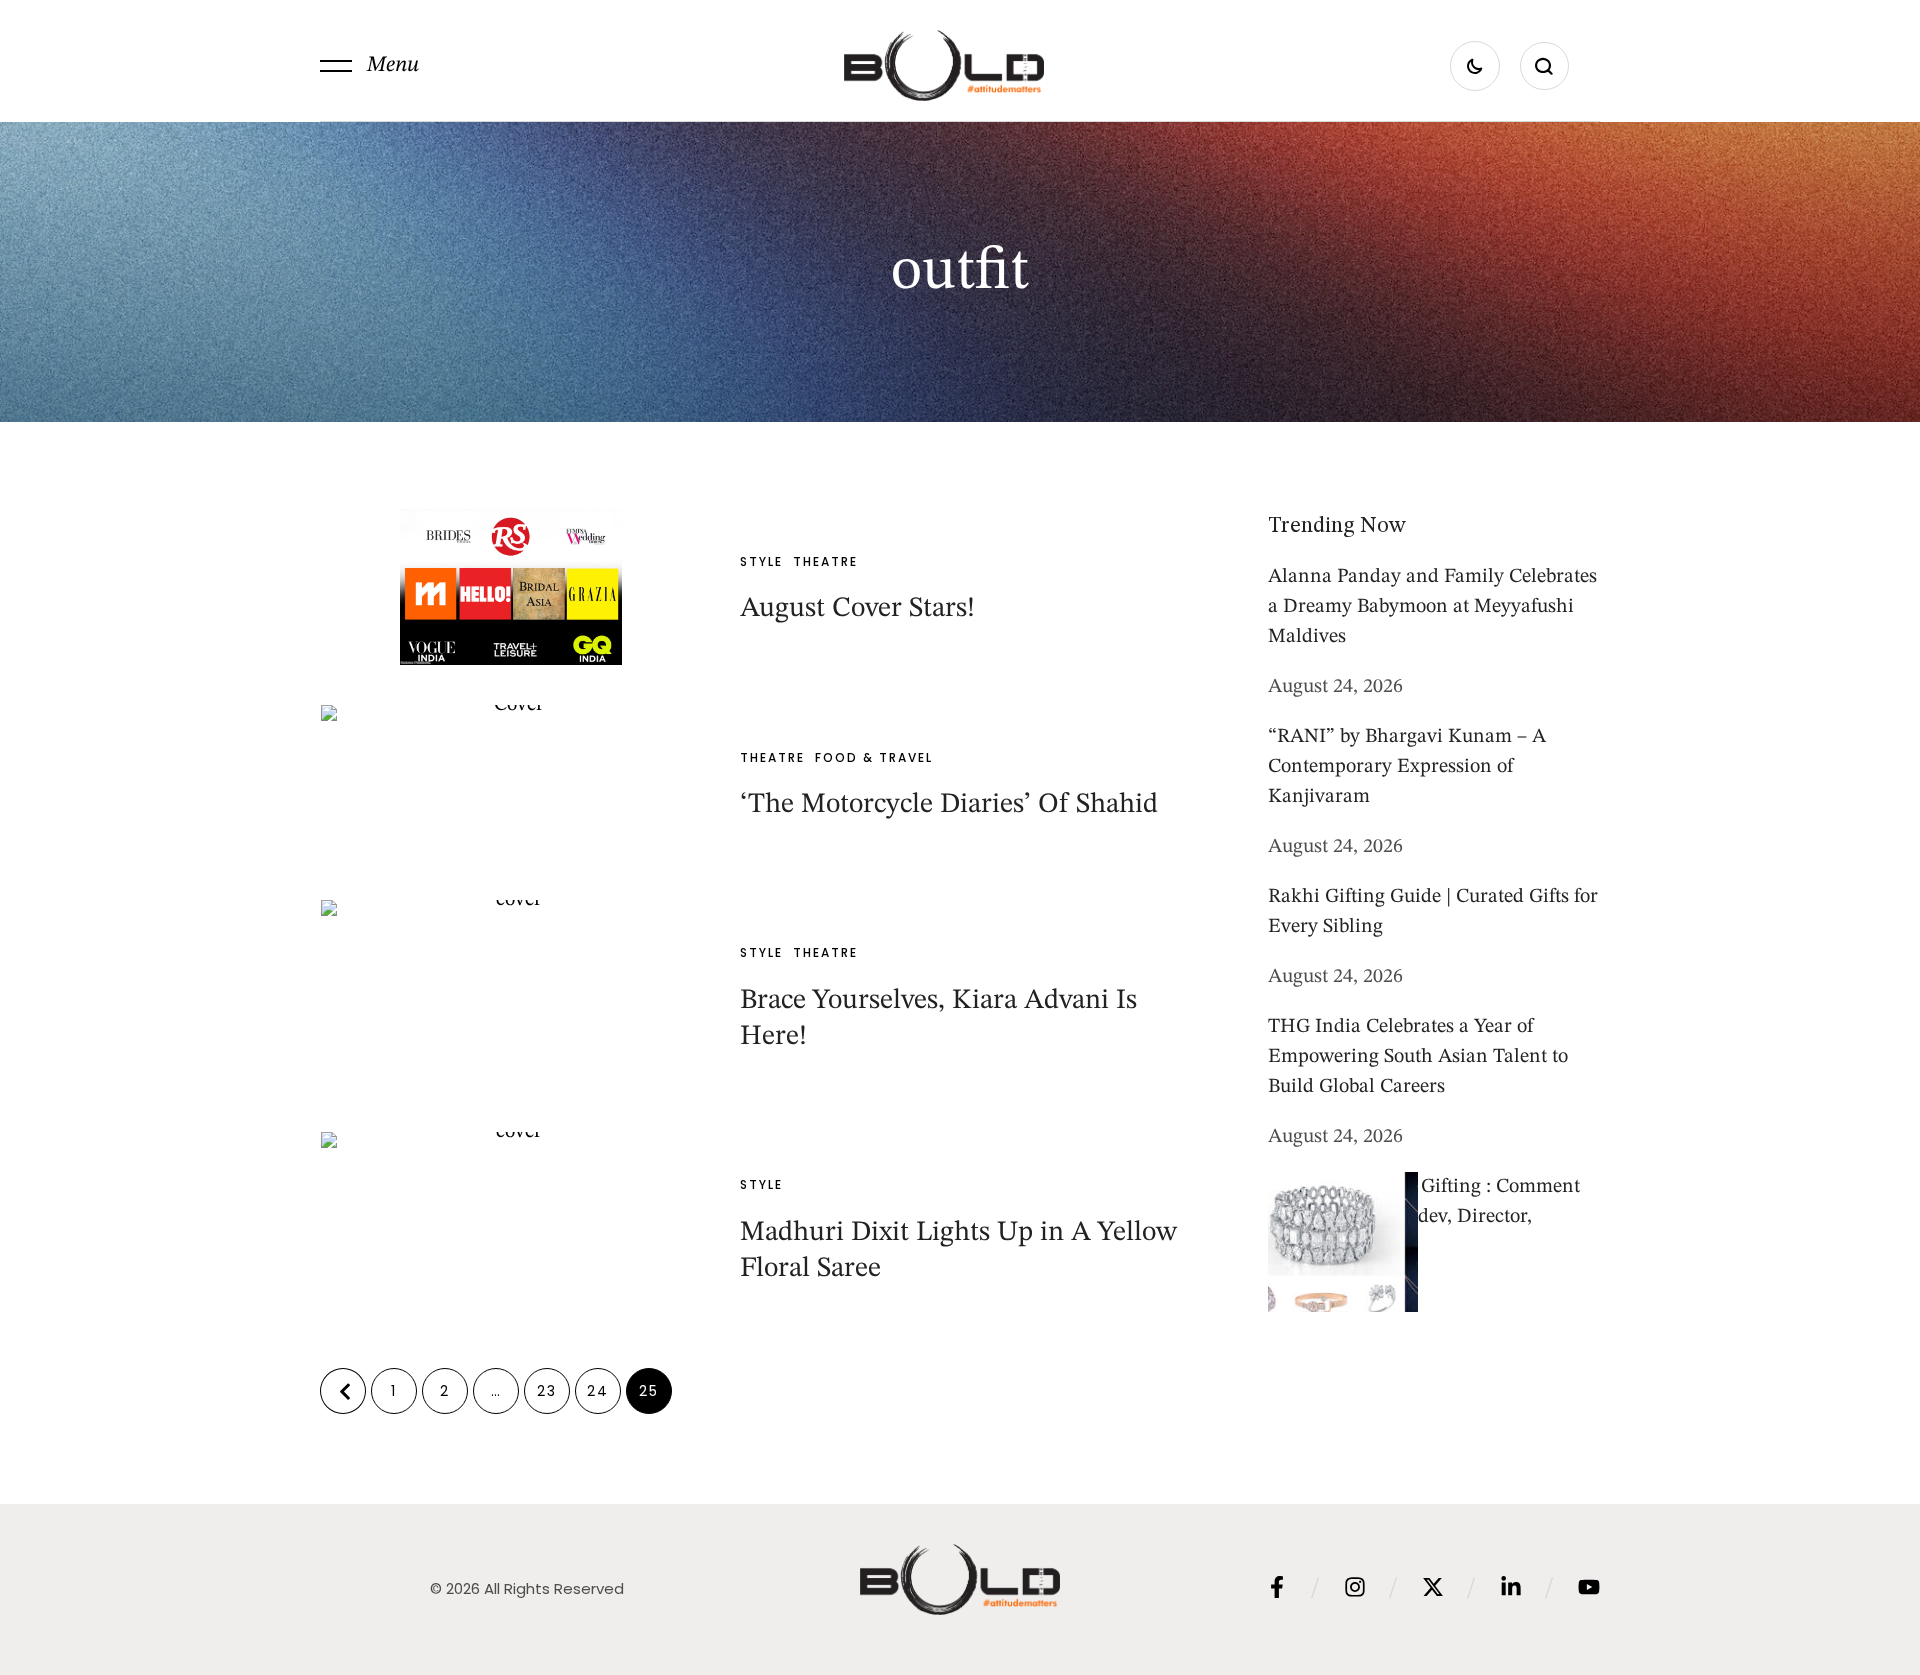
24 (598, 1391)
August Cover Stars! (857, 609)
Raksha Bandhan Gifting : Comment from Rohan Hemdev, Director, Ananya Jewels (1424, 1217)
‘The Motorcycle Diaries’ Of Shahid (949, 805)
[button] (369, 66)
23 (547, 1391)
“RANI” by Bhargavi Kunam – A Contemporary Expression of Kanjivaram (1407, 767)
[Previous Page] (343, 1391)
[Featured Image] (511, 587)
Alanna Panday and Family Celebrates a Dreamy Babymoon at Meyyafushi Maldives (1432, 607)
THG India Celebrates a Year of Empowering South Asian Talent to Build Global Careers (1418, 1057)
